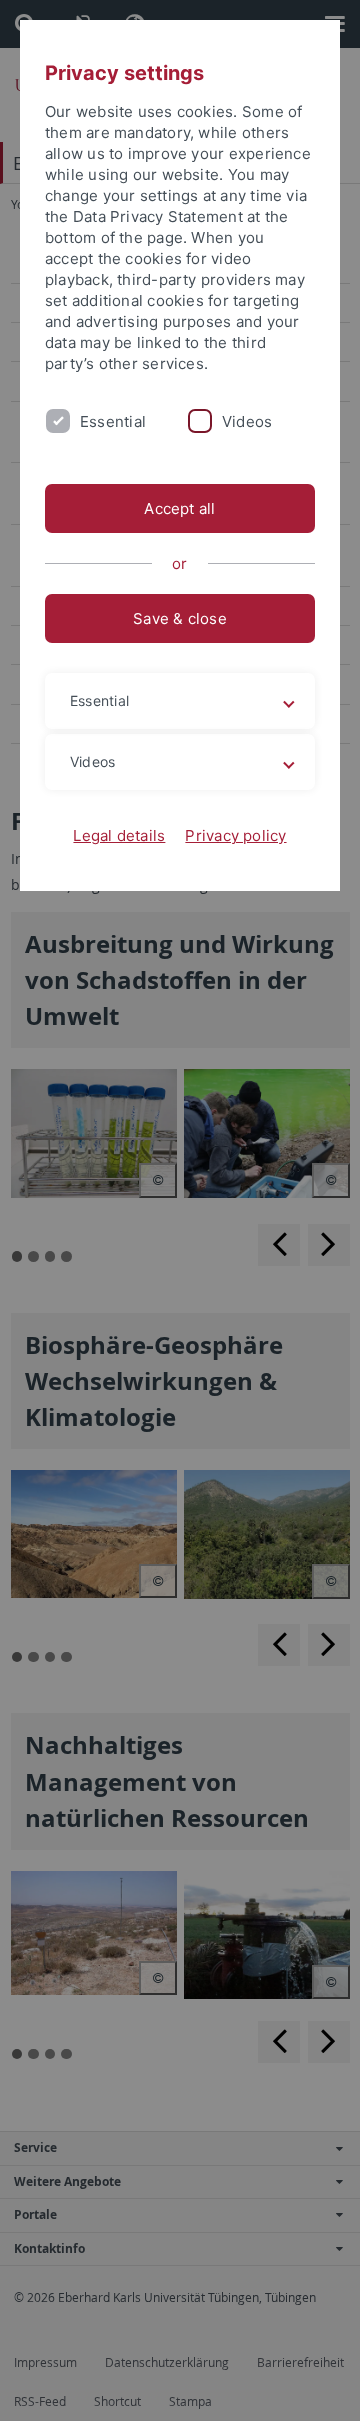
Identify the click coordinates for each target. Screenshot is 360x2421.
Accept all (179, 508)
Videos (247, 421)
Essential (113, 421)
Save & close (180, 618)
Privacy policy (235, 835)
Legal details (119, 835)
